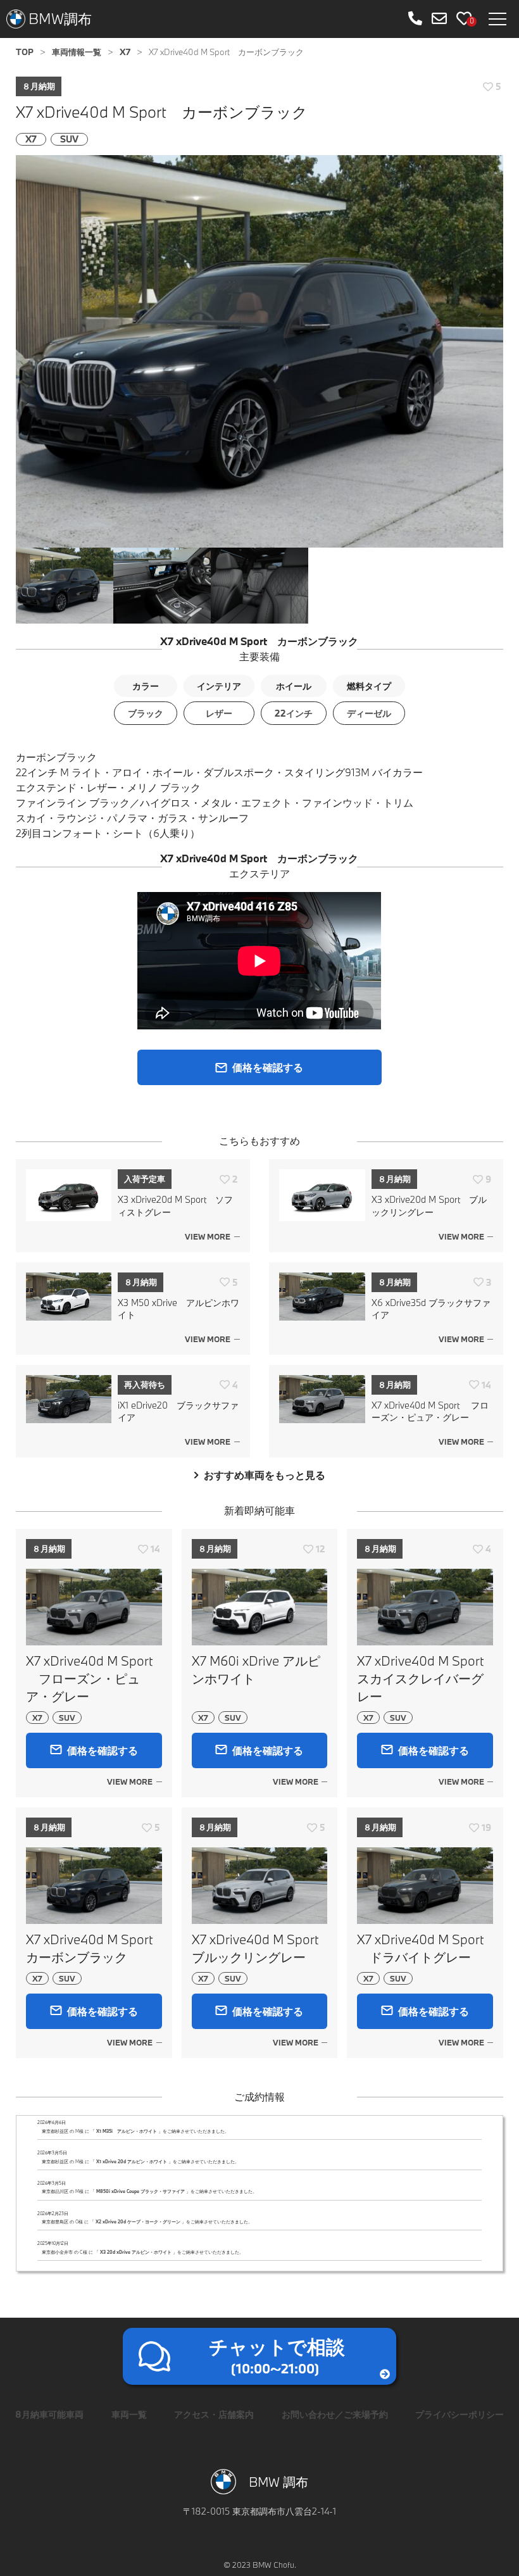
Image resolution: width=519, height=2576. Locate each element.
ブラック (146, 713)
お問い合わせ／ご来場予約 (335, 2414)
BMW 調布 (278, 2482)
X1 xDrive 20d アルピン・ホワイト (132, 2162)
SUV (69, 139)
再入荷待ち (145, 1385)
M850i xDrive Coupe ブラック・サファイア (141, 2191)
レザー (219, 713)
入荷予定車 (145, 1179)
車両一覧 (129, 2414)
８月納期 (39, 86)
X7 (31, 139)
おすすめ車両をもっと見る (265, 1475)
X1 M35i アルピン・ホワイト (127, 2131)
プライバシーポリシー (460, 2414)
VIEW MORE (208, 1236)
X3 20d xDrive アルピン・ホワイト (136, 2252)
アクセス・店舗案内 (214, 2414)
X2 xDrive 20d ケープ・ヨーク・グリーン (138, 2222)
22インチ (294, 713)
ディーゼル (369, 713)
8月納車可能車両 (49, 2414)
